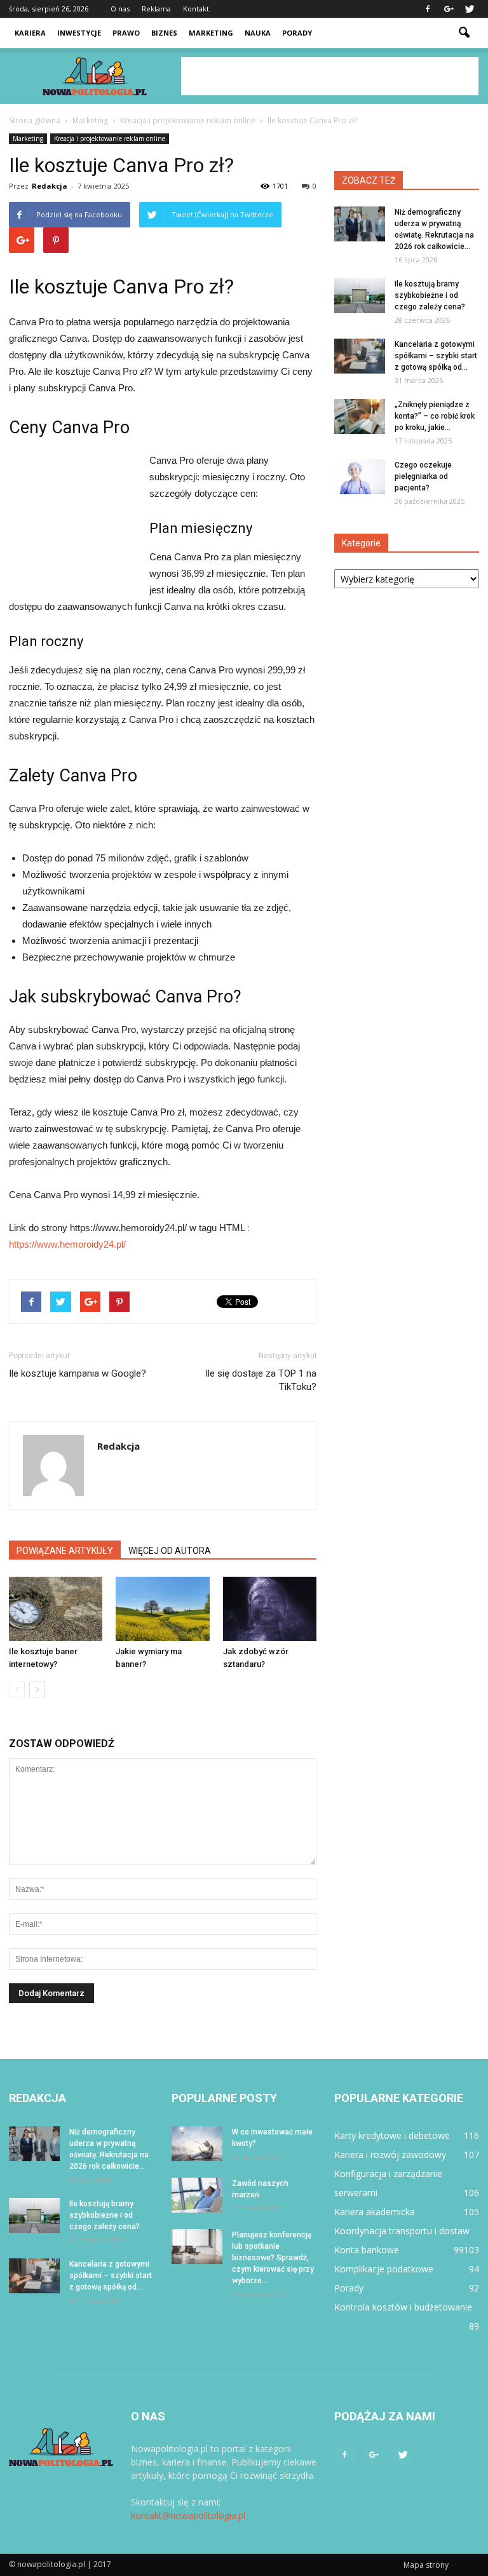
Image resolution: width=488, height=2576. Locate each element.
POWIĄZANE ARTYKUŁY (65, 1551)
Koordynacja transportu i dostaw (402, 2231)
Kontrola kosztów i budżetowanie (403, 2307)
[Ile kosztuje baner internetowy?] (56, 1609)
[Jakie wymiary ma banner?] (162, 1609)
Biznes (164, 33)
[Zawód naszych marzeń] (197, 2195)
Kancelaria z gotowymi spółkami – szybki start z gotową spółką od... (436, 356)
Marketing (211, 33)
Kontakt (196, 9)
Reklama (156, 9)
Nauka (258, 33)
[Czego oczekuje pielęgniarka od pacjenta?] (360, 477)
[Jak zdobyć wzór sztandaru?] (270, 1609)
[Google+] (449, 9)
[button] (464, 33)
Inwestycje (79, 33)
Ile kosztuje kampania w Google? (78, 1373)
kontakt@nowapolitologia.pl (188, 2515)
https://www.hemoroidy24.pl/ (67, 1244)
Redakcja (50, 186)
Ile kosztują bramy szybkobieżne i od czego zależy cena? (430, 295)
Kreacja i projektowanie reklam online (110, 138)
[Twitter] (470, 9)
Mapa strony (426, 2565)
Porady (297, 33)
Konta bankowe (367, 2250)
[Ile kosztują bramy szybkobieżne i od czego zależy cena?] (360, 296)
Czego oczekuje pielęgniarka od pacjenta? (423, 476)
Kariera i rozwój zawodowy (390, 2155)
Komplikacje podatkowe (384, 2269)
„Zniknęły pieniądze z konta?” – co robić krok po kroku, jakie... (435, 416)
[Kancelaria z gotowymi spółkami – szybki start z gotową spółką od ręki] (360, 356)
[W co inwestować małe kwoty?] (197, 2144)
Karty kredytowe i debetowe (392, 2135)
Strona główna (35, 120)
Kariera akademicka (375, 2212)
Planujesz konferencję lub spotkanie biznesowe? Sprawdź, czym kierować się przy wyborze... (273, 2258)
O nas (120, 9)
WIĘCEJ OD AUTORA (170, 1551)
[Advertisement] (330, 76)
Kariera (30, 33)
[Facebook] (428, 9)
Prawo (126, 33)
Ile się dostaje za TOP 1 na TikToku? (261, 1380)
